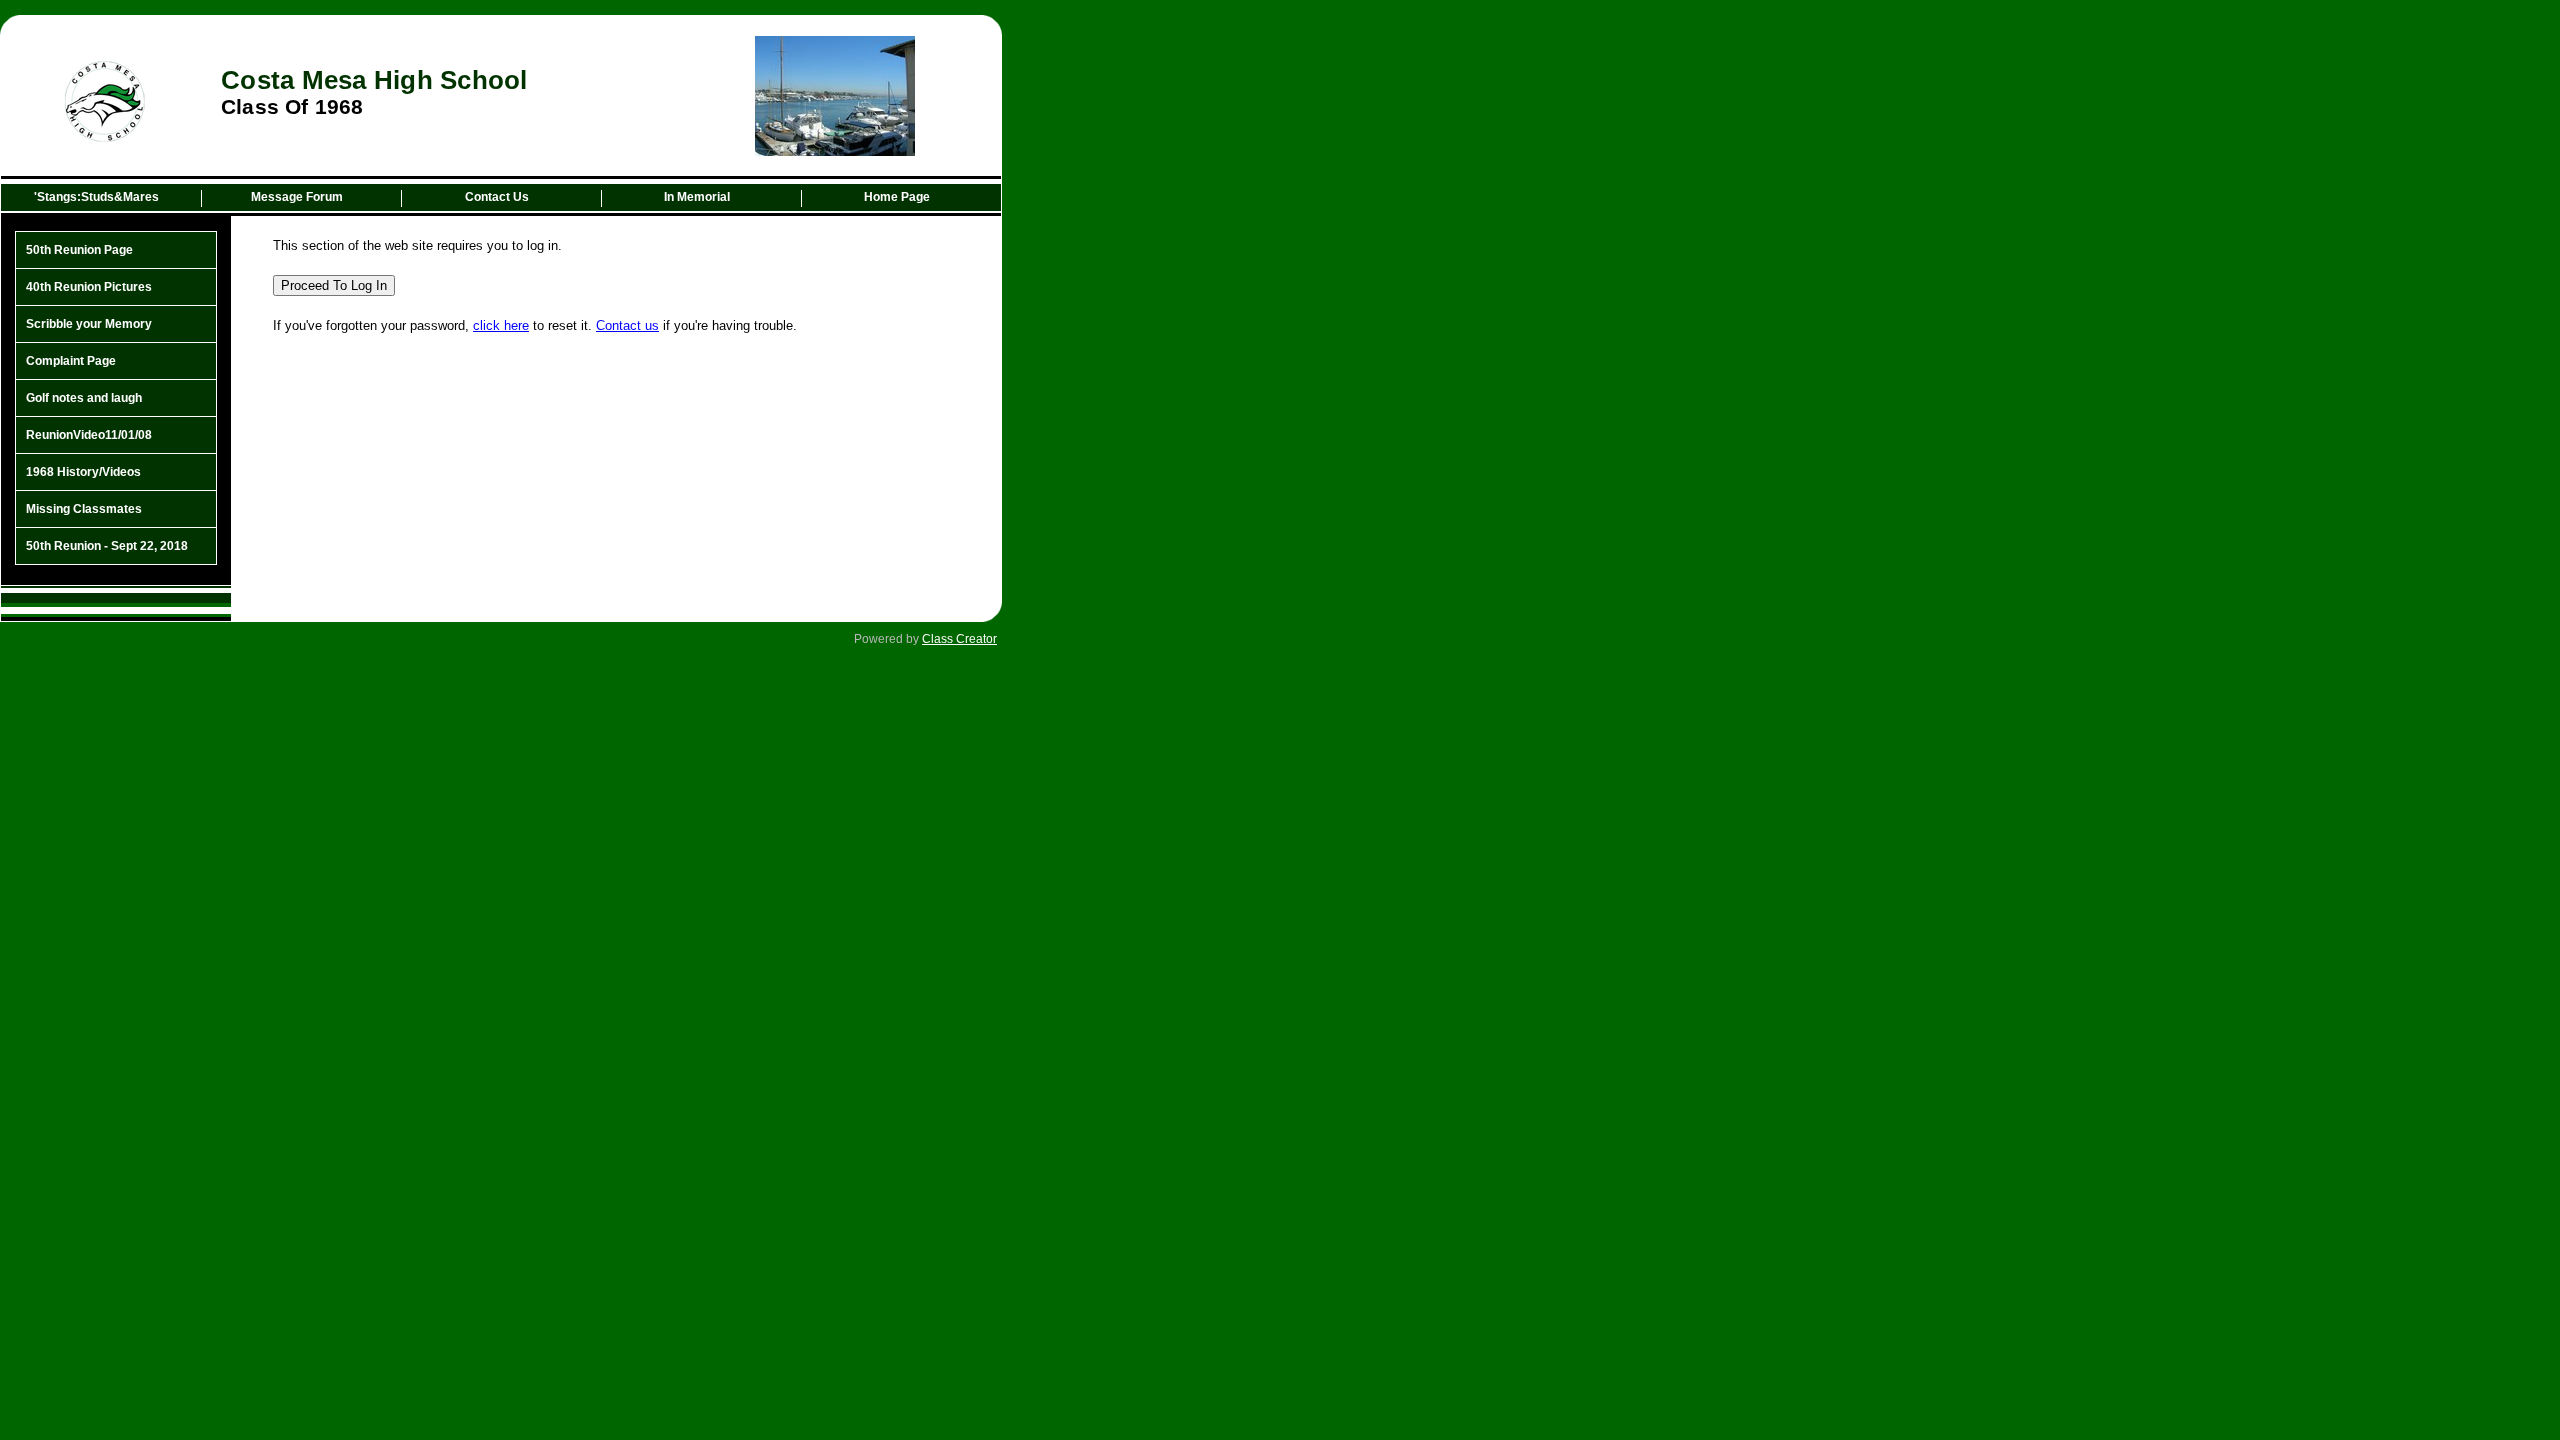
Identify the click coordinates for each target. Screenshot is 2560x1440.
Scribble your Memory (89, 324)
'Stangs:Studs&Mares (96, 197)
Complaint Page (71, 361)
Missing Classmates (84, 509)
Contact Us (497, 197)
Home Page (897, 197)
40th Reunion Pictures (89, 287)
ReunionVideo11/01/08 (89, 435)
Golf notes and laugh (84, 398)
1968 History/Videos (83, 472)
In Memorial (697, 197)
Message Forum (297, 197)
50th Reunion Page (79, 250)
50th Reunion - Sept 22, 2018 (107, 546)
